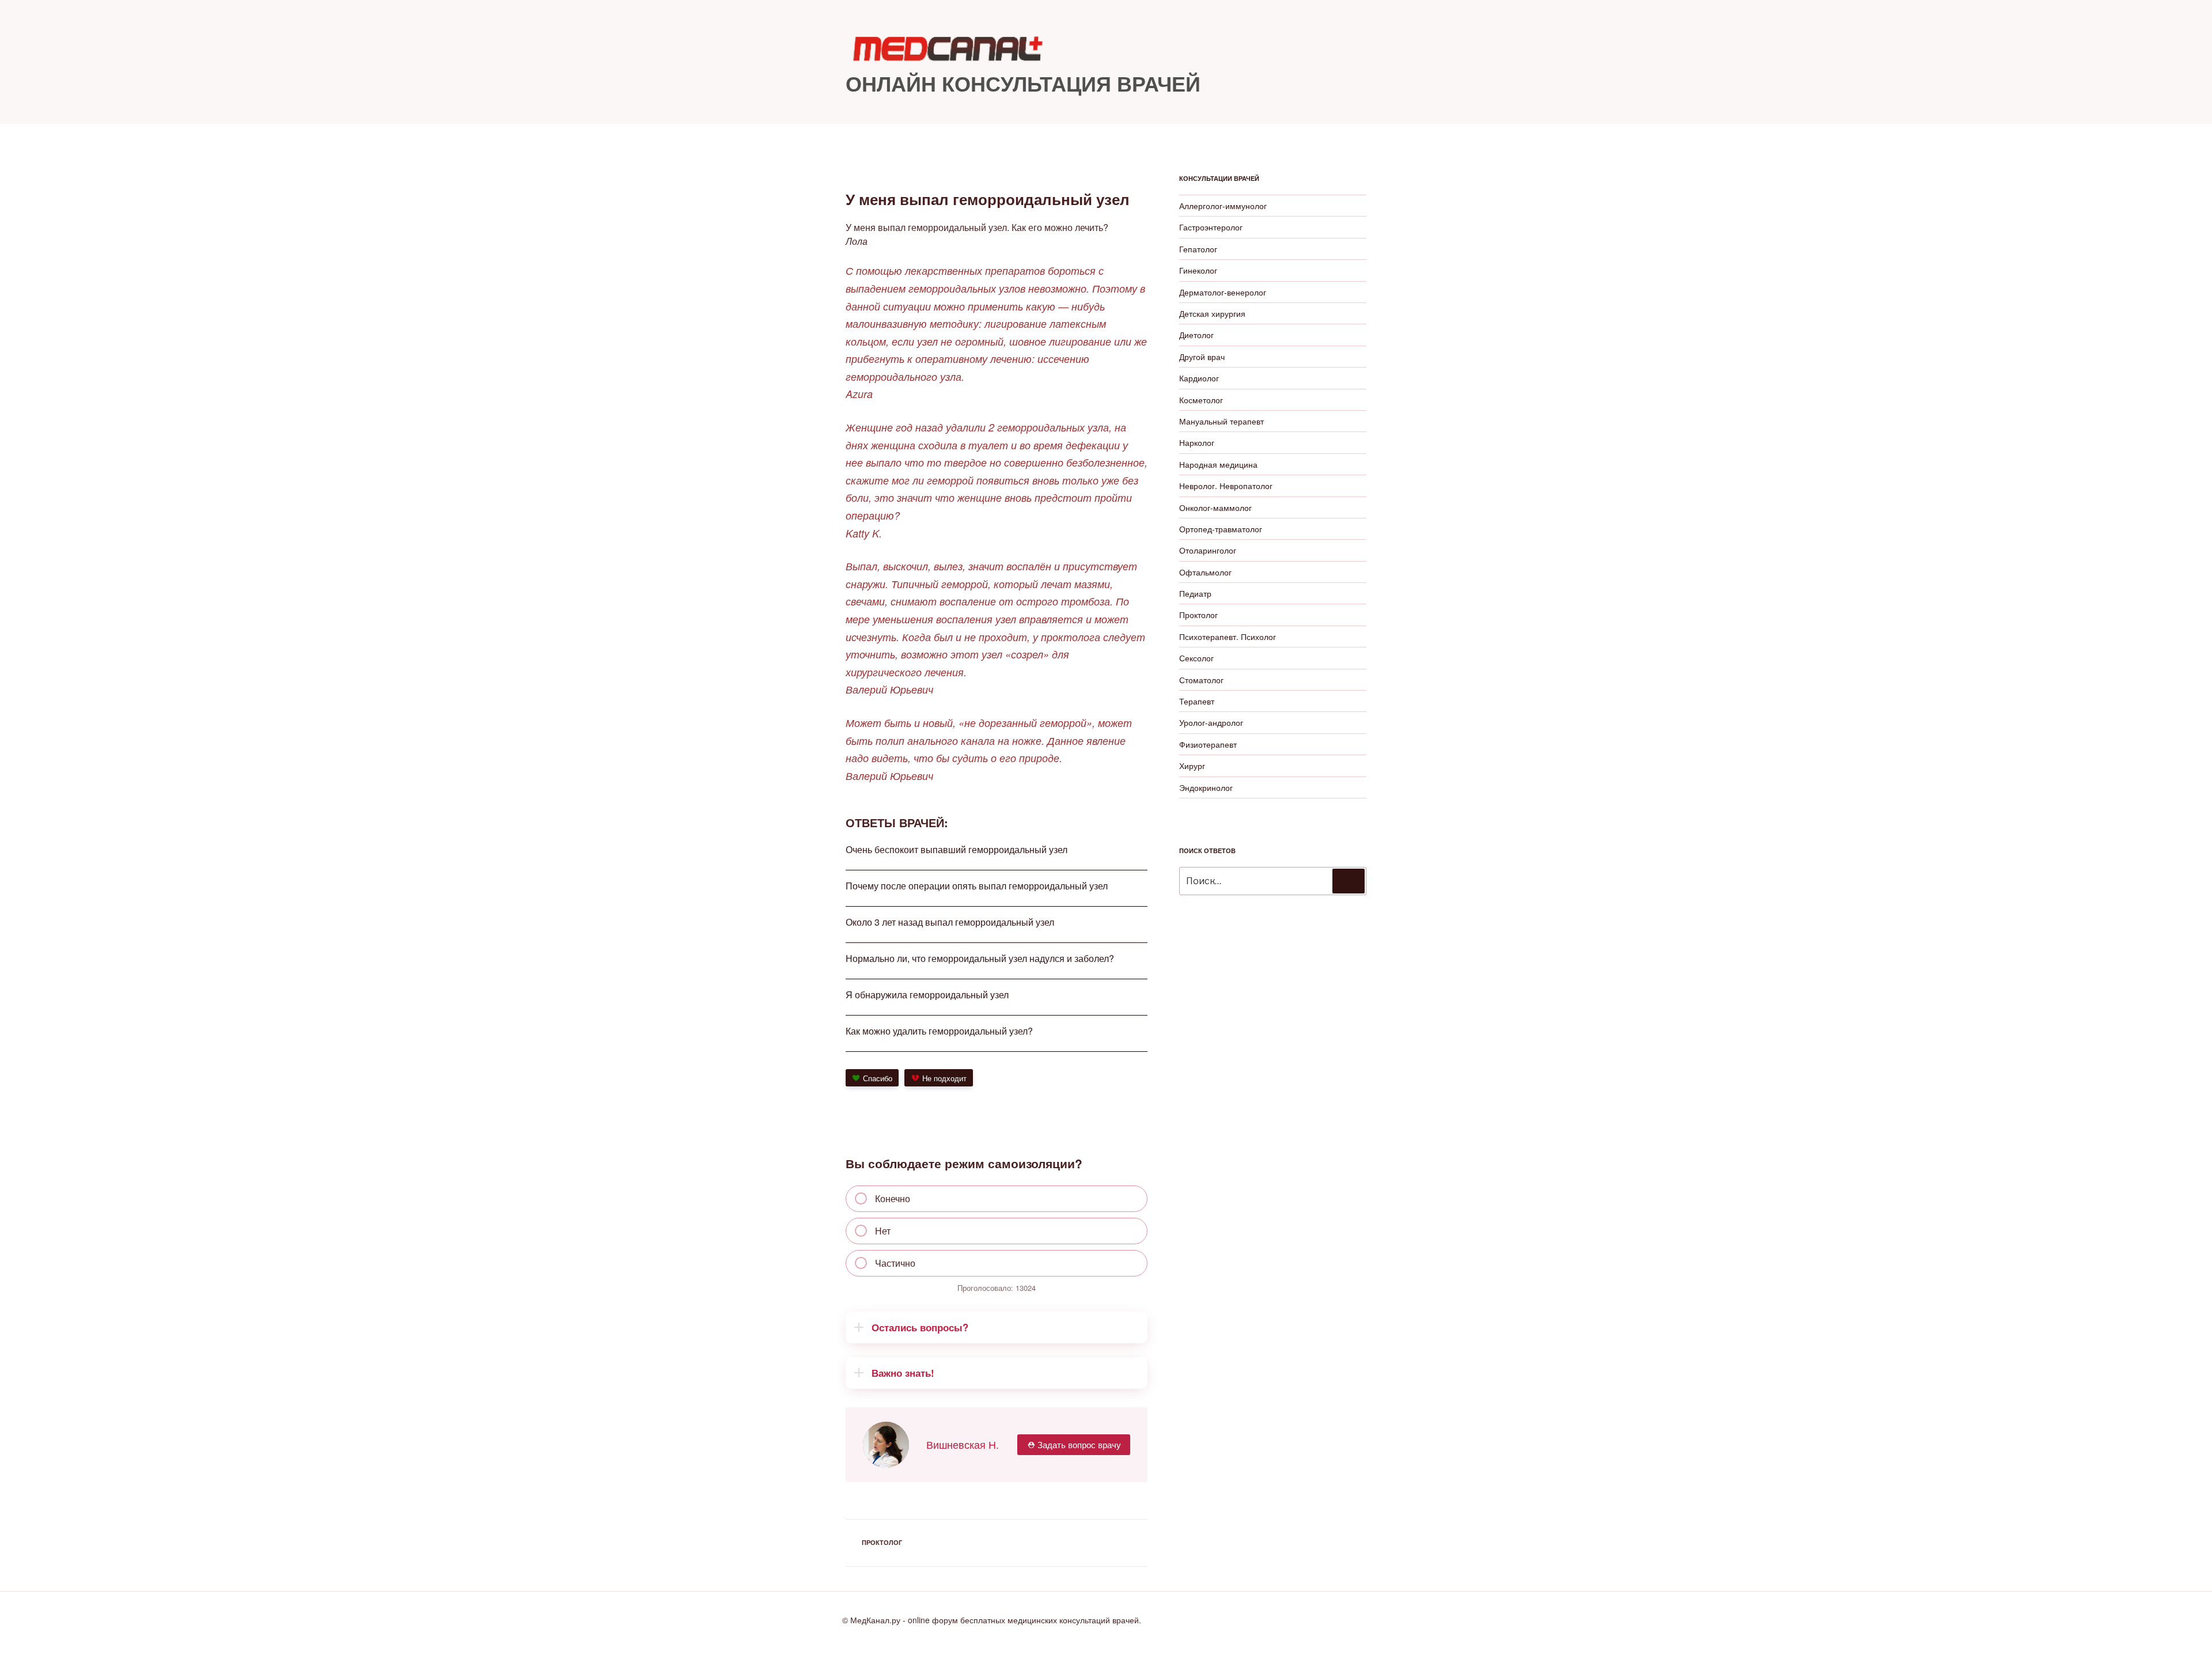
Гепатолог (1198, 249)
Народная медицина (1218, 464)
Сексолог (1196, 658)
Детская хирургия (1212, 313)
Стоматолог (1201, 680)
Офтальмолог (1205, 572)
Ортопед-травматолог (1221, 529)
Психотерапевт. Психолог (1228, 637)
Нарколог (1197, 442)
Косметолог (1201, 400)
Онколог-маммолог (1215, 507)
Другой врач (1202, 357)
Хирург (1192, 766)
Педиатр (1195, 593)
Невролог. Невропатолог (1226, 486)
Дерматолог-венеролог (1223, 292)
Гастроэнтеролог (1211, 227)
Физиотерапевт (1208, 744)
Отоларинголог (1208, 550)
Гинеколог (1198, 270)
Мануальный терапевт (1221, 421)
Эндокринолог (1206, 787)
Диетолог (1196, 335)
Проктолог (882, 1542)
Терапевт (1197, 701)
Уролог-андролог (1211, 722)
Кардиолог (1199, 378)
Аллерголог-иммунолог (1223, 206)
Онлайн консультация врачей (1023, 83)
